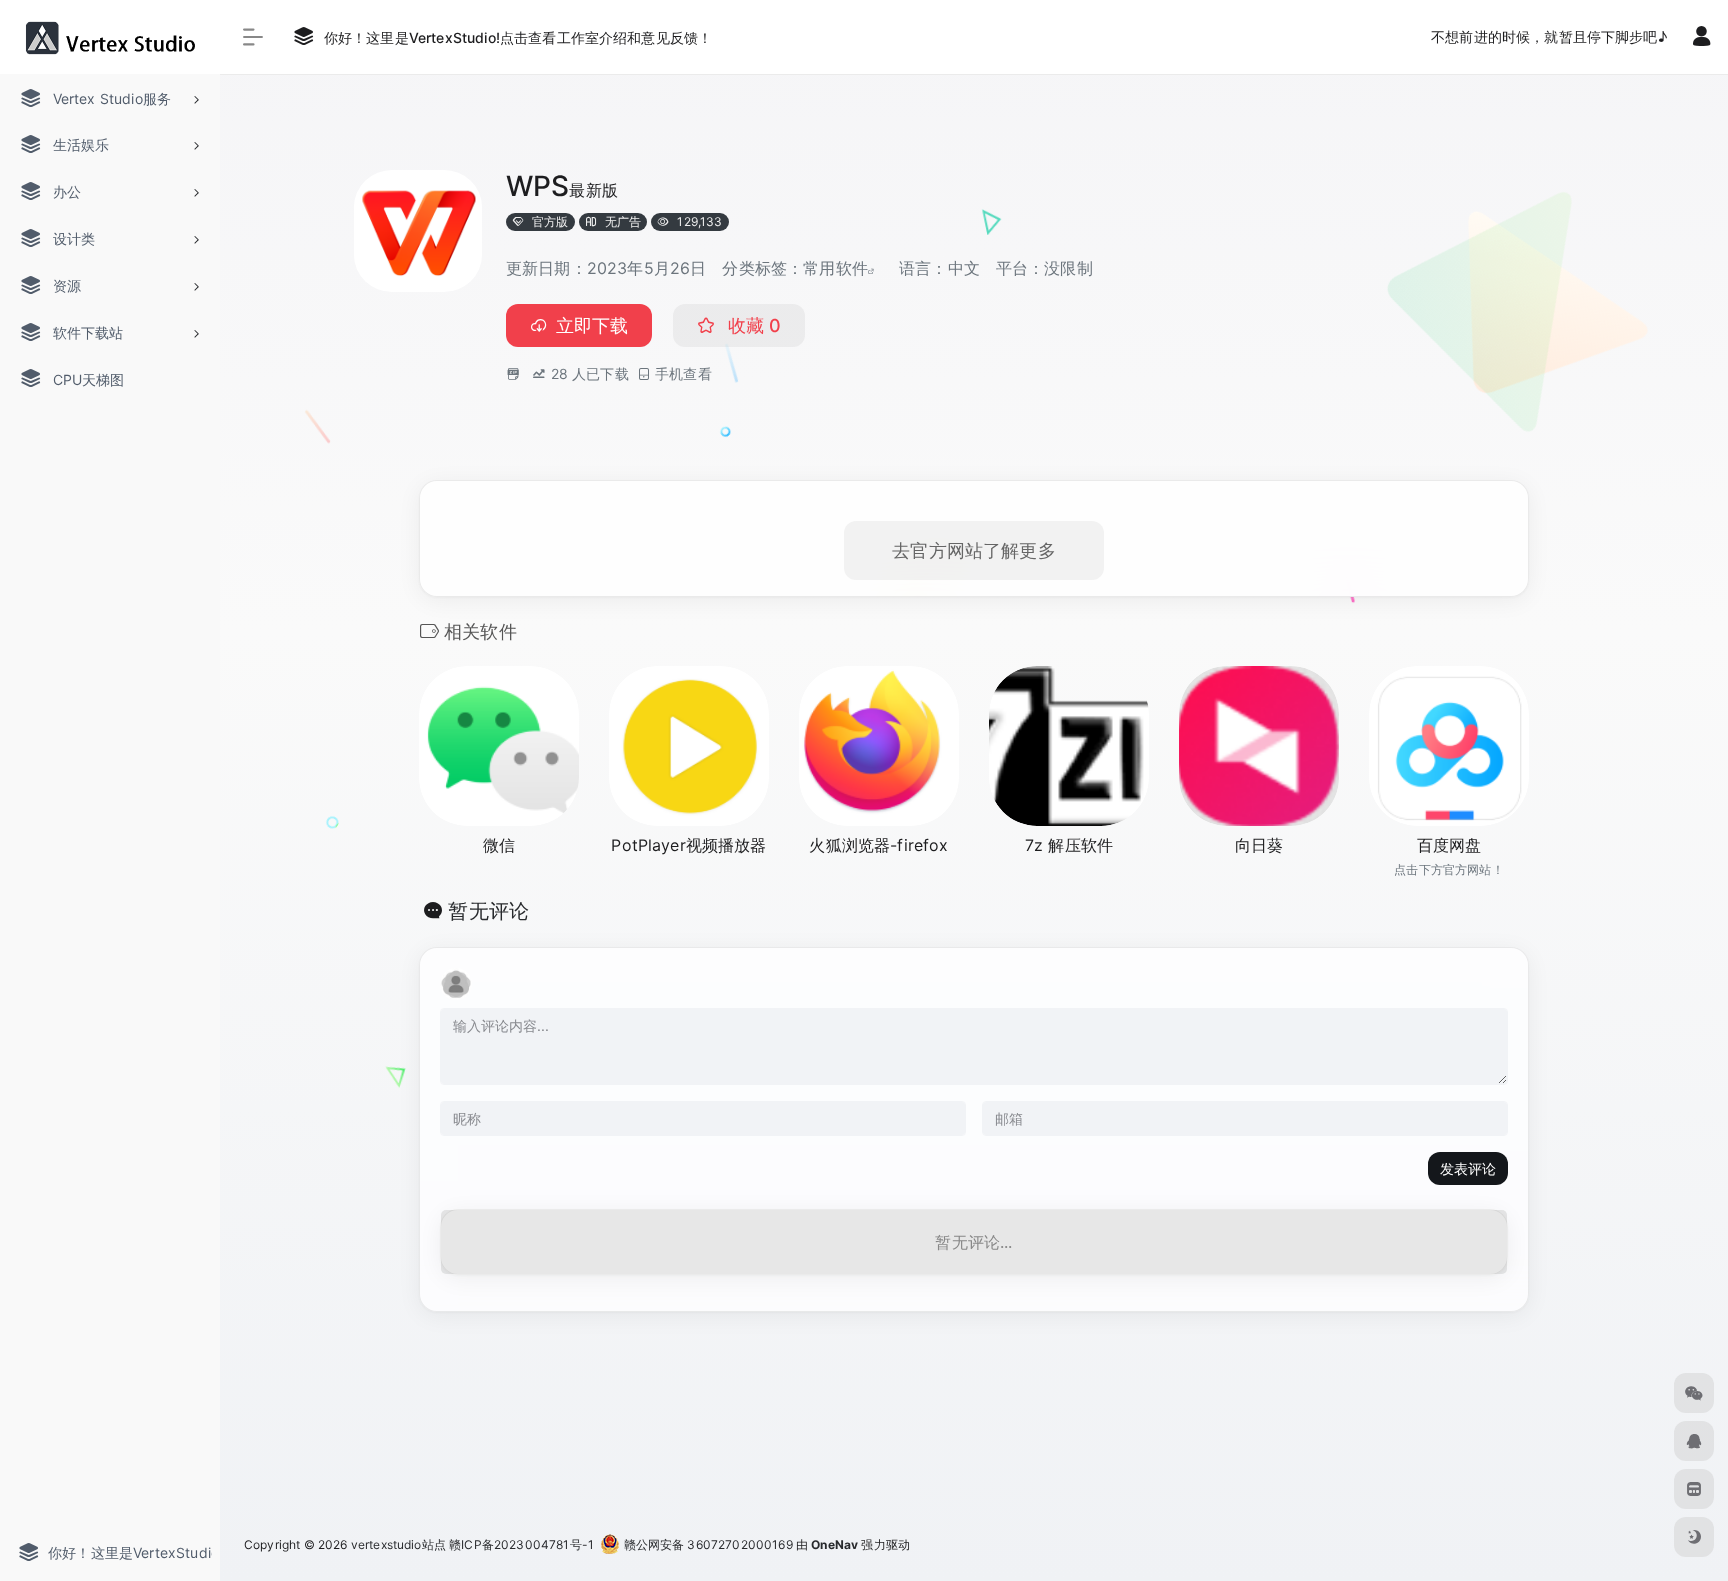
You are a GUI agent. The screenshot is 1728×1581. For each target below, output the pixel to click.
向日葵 (1259, 845)
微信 (499, 845)
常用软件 (835, 268)
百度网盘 (1449, 845)
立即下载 (592, 325)
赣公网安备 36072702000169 (706, 1544)
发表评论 (1468, 1168)
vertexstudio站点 (398, 1544)
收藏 (752, 325)
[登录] (1701, 38)
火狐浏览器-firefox (878, 845)
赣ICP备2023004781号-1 (521, 1544)
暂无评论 (488, 911)
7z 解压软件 (1069, 845)
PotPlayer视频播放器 (688, 845)
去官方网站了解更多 (973, 550)
